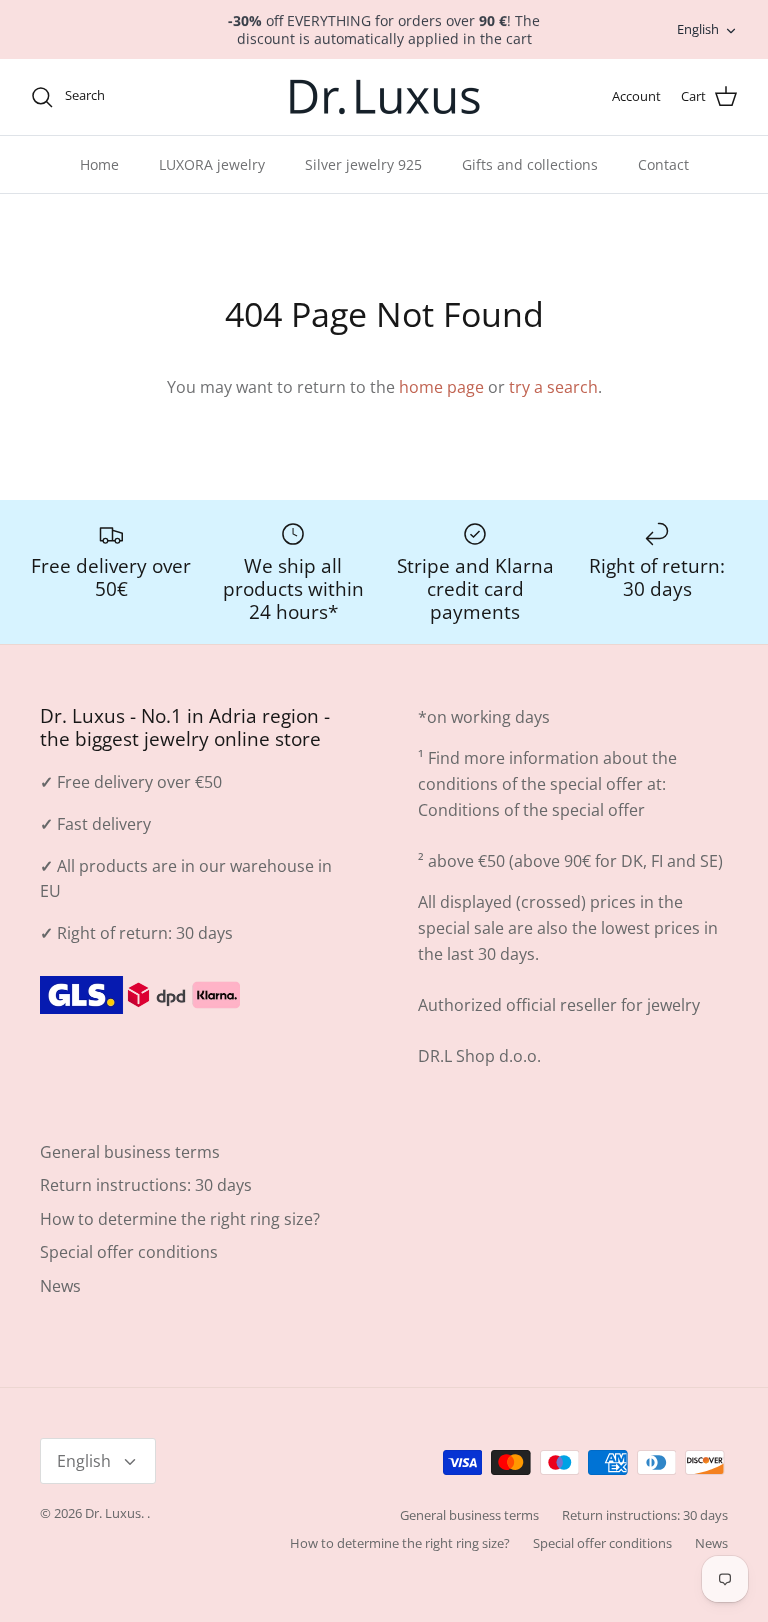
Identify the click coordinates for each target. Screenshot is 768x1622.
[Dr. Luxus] (384, 97)
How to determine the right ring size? (180, 1219)
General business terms (130, 1152)
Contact (663, 164)
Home (99, 164)
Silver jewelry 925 (363, 164)
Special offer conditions (129, 1252)
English (698, 29)
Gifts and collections (530, 164)
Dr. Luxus (113, 1513)
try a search (553, 387)
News (60, 1286)
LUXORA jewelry (212, 164)
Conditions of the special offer (531, 810)
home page (441, 387)
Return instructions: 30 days (146, 1185)
